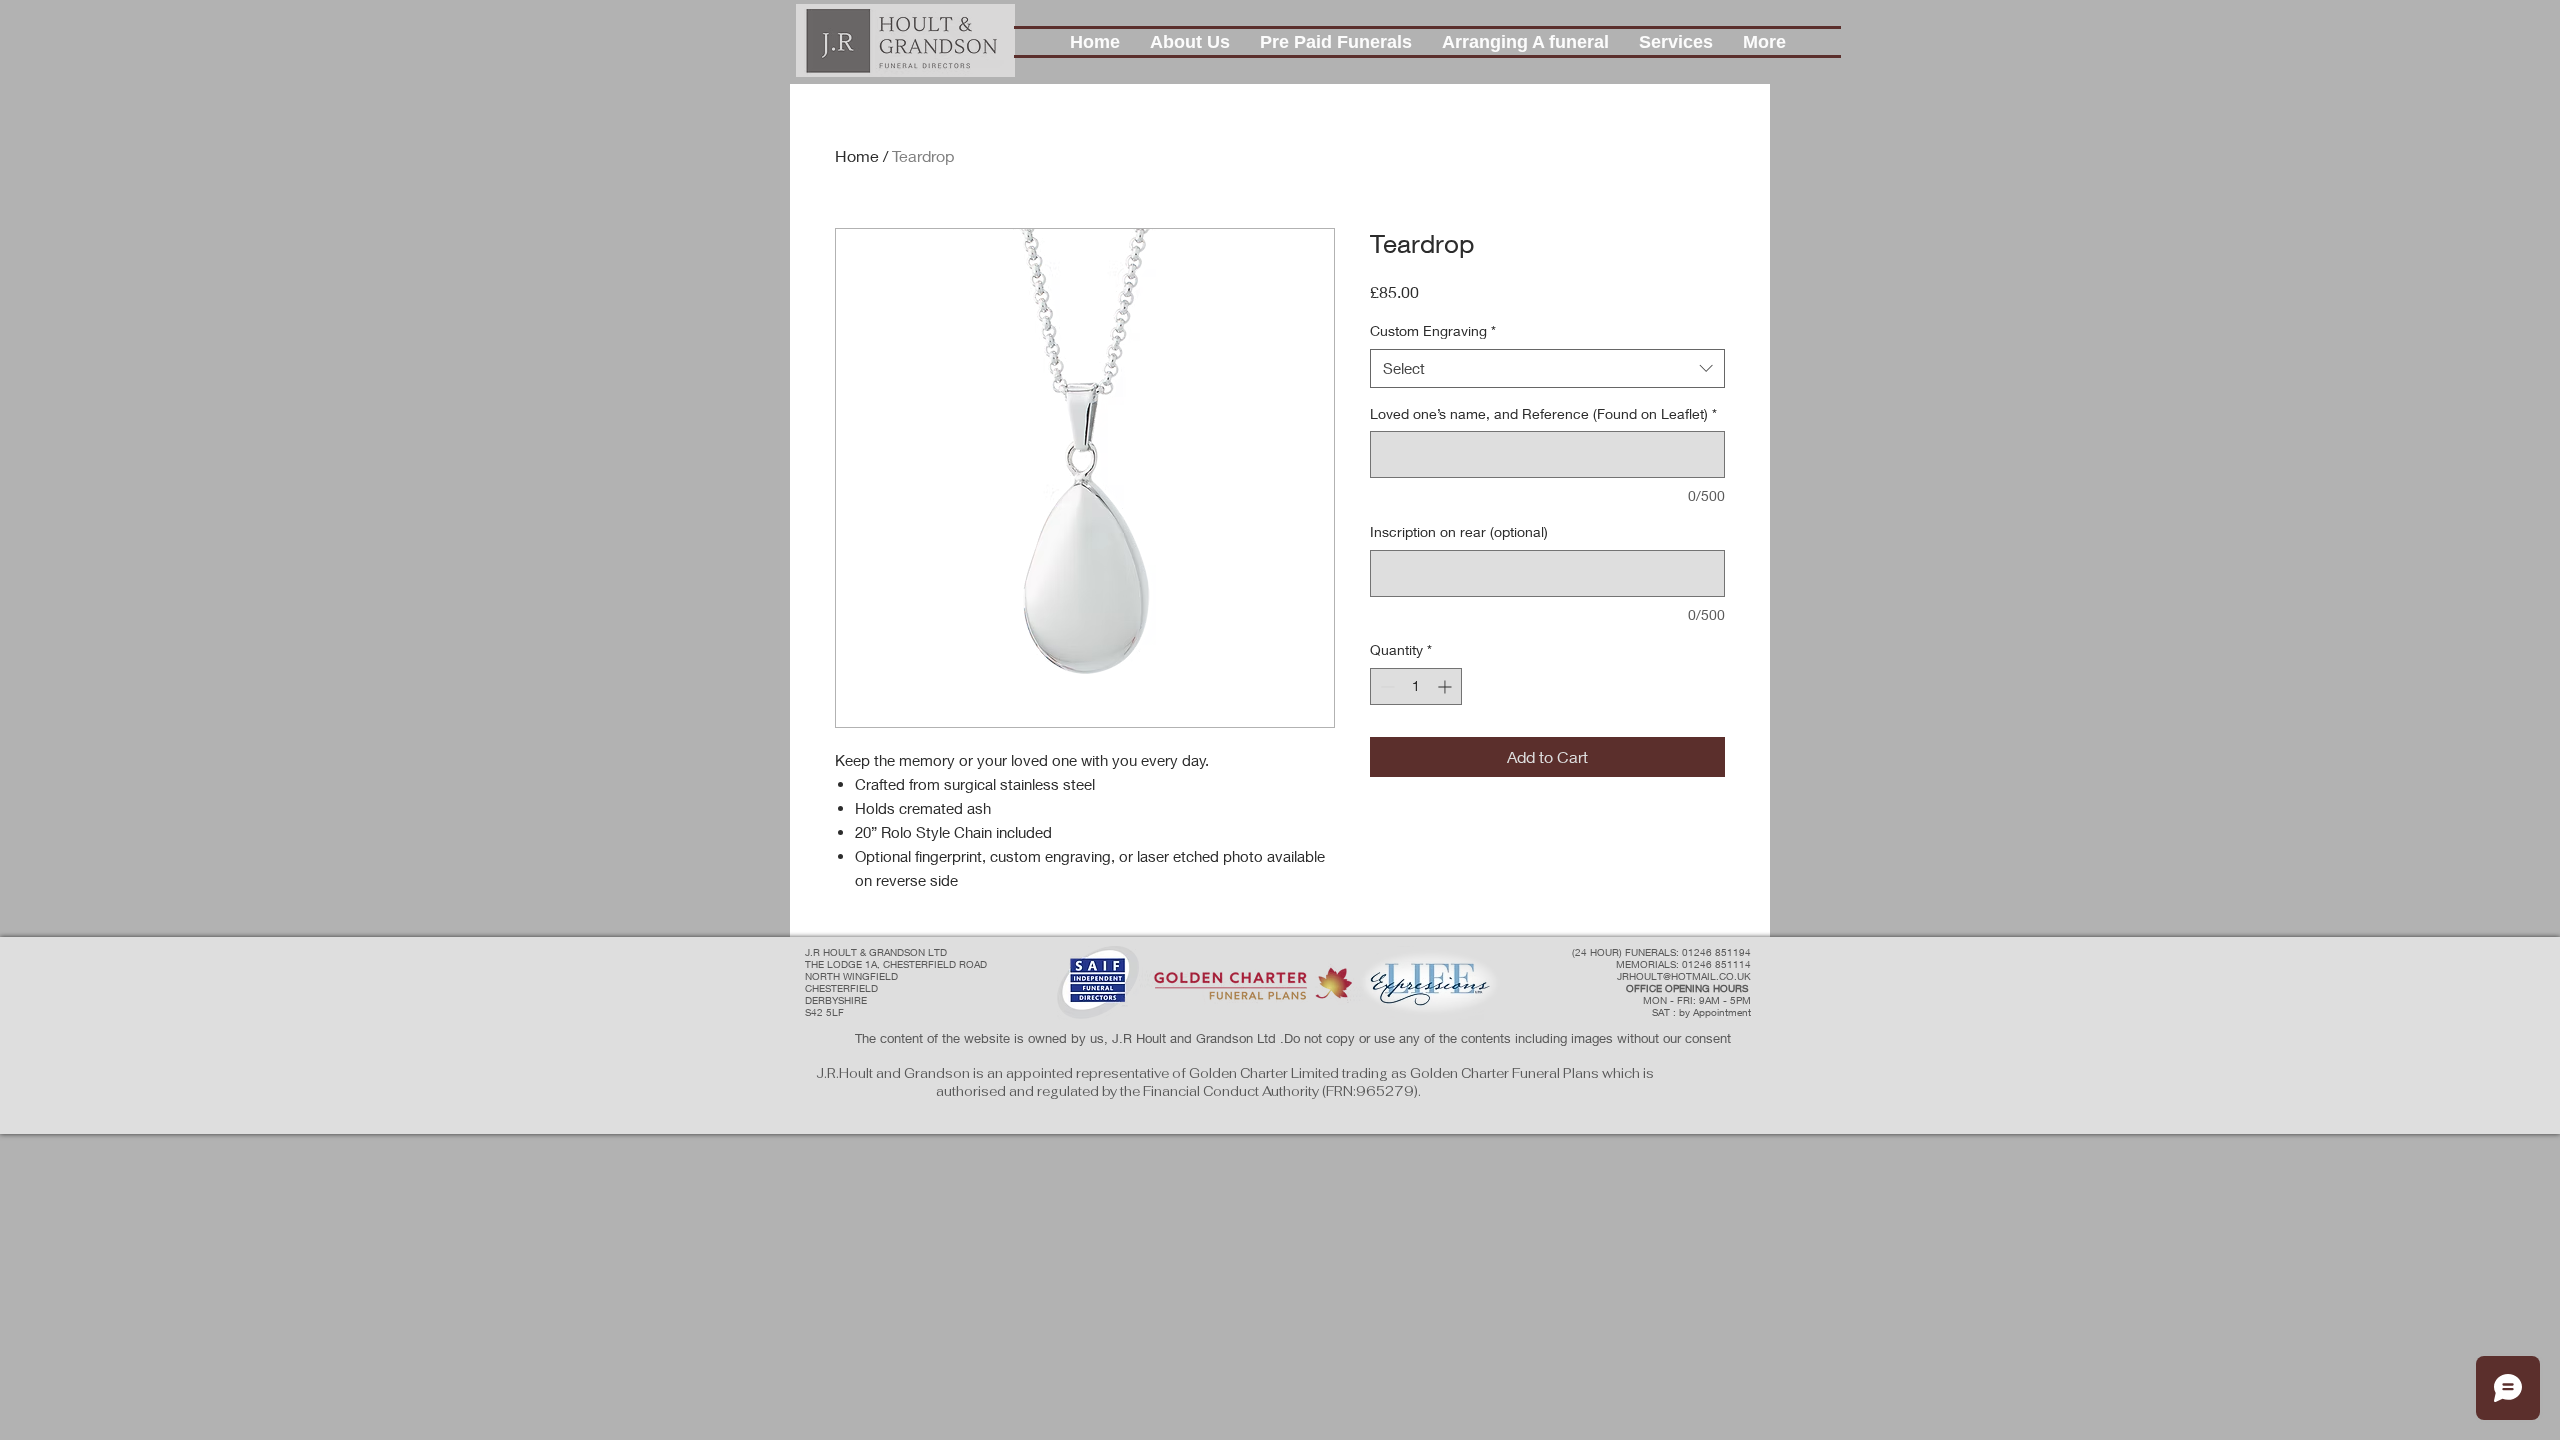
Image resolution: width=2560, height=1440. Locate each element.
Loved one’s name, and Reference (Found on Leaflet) (1543, 413)
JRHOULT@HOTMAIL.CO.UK (1684, 976)
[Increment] (1446, 686)
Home (857, 155)
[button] (1190, 42)
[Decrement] (1385, 686)
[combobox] (1547, 368)
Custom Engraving (1433, 330)
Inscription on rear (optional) (1459, 531)
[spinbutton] (1416, 686)
